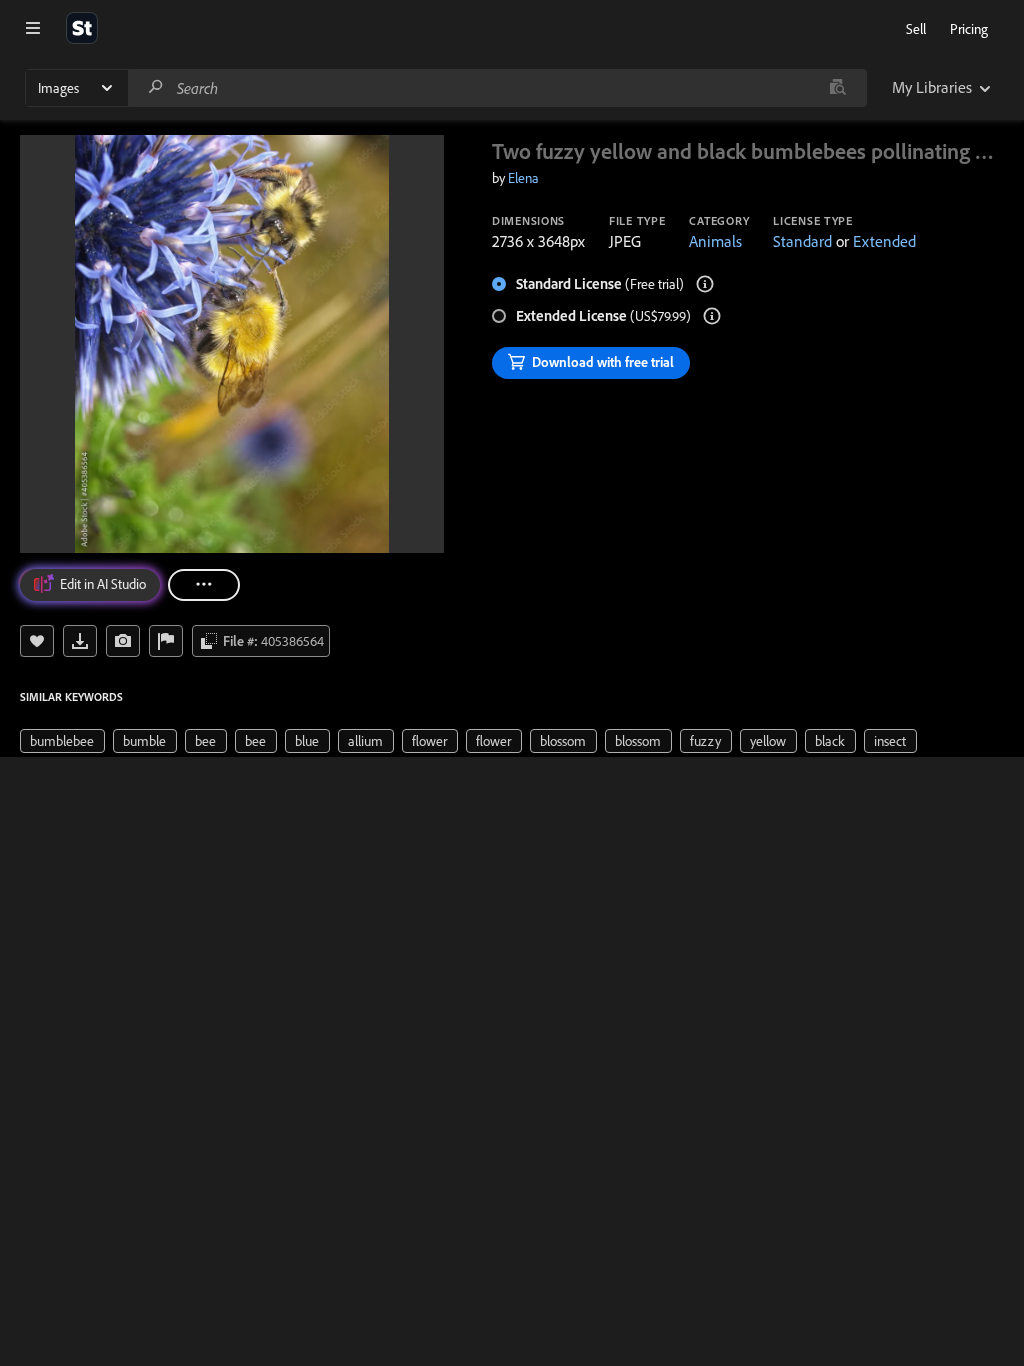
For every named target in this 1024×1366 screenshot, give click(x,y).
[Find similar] (837, 88)
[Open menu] (33, 28)
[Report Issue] (166, 641)
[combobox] (497, 88)
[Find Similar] (123, 641)
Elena (523, 178)
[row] (62, 741)
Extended (884, 241)
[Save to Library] (37, 641)
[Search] (156, 87)
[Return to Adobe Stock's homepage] (82, 28)
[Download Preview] (80, 641)
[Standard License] (705, 284)
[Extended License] (712, 316)
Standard (802, 241)
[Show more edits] (204, 585)
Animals (715, 241)
